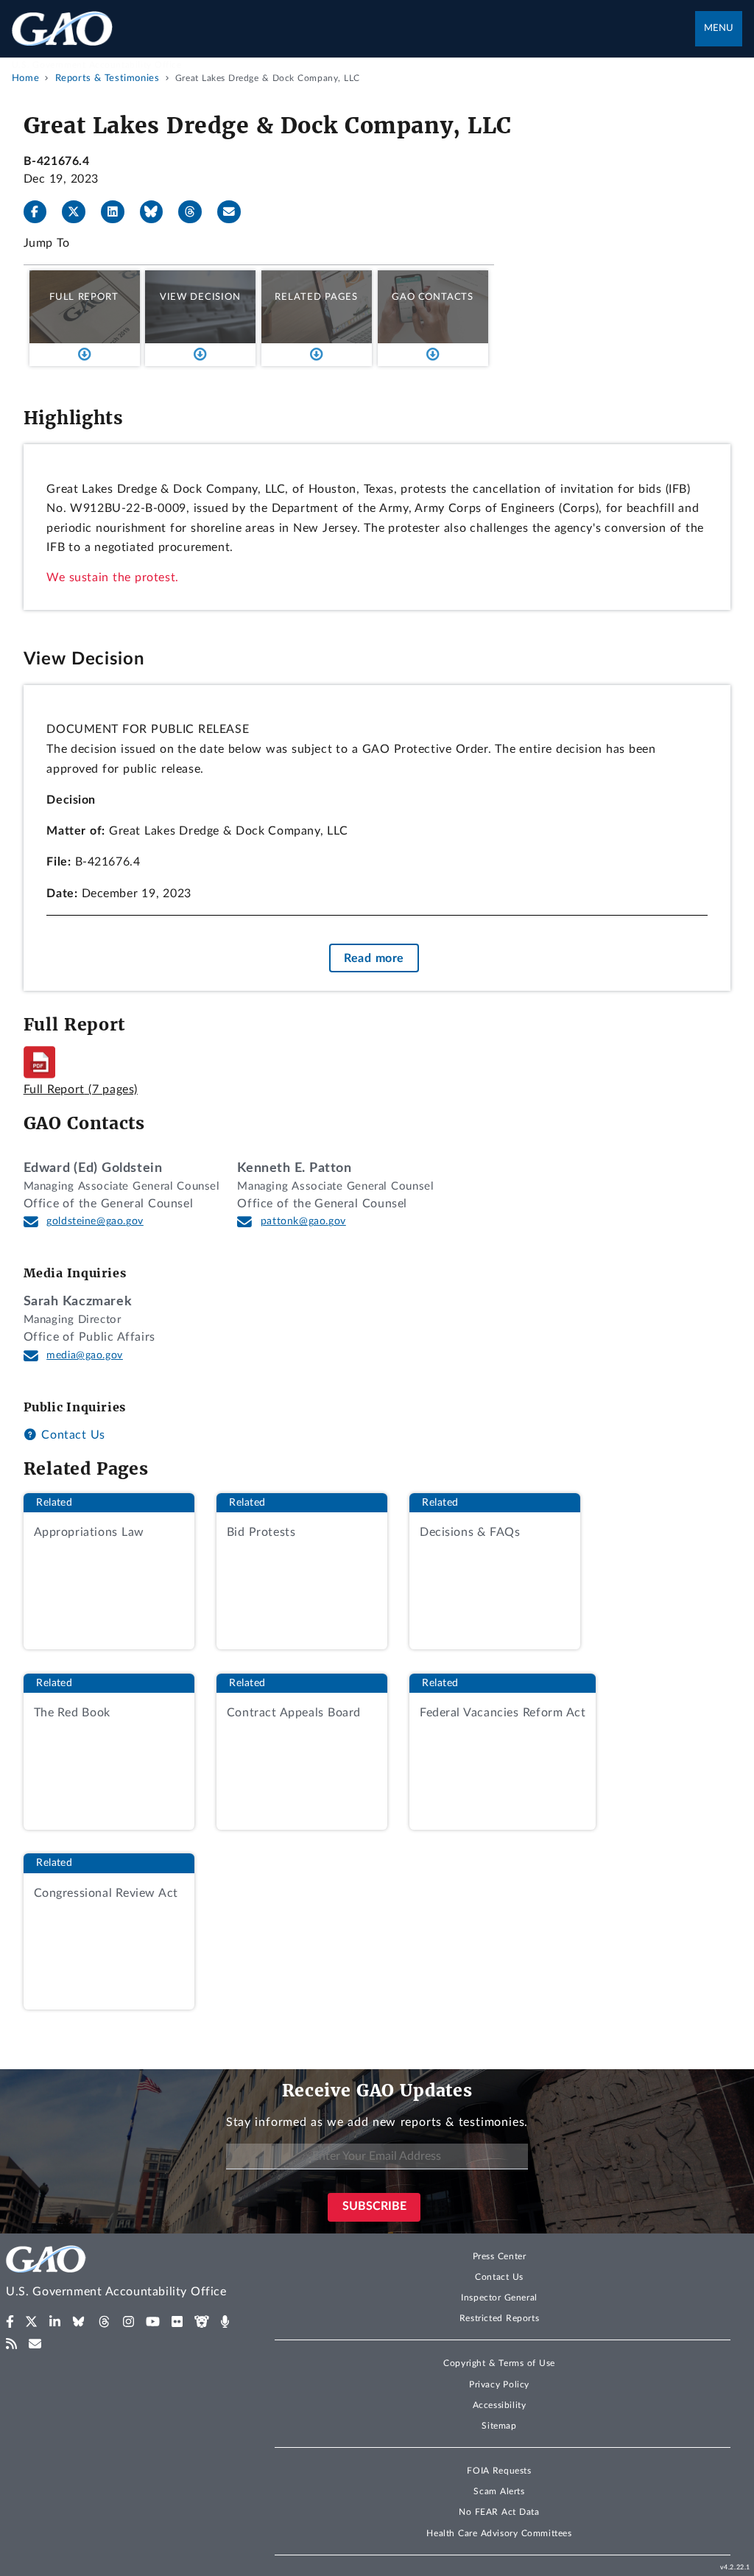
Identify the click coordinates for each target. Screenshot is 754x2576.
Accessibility (500, 2405)
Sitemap (499, 2426)
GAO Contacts (433, 297)
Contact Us (71, 1435)
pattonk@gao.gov (303, 1221)
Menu (719, 28)
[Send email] (235, 212)
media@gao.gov (85, 1355)
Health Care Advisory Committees (499, 2533)
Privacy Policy (499, 2384)
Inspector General (499, 2298)
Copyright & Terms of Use (499, 2363)
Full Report (84, 297)
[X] (80, 212)
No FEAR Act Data (499, 2512)
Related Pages (316, 297)
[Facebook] (41, 212)
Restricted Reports (499, 2318)
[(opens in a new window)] (10, 2322)
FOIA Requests (499, 2471)
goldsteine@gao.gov (95, 1221)
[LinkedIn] (119, 212)
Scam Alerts (499, 2491)
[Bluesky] (158, 212)
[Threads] (196, 212)
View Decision (200, 297)
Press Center (500, 2256)
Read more (374, 958)
